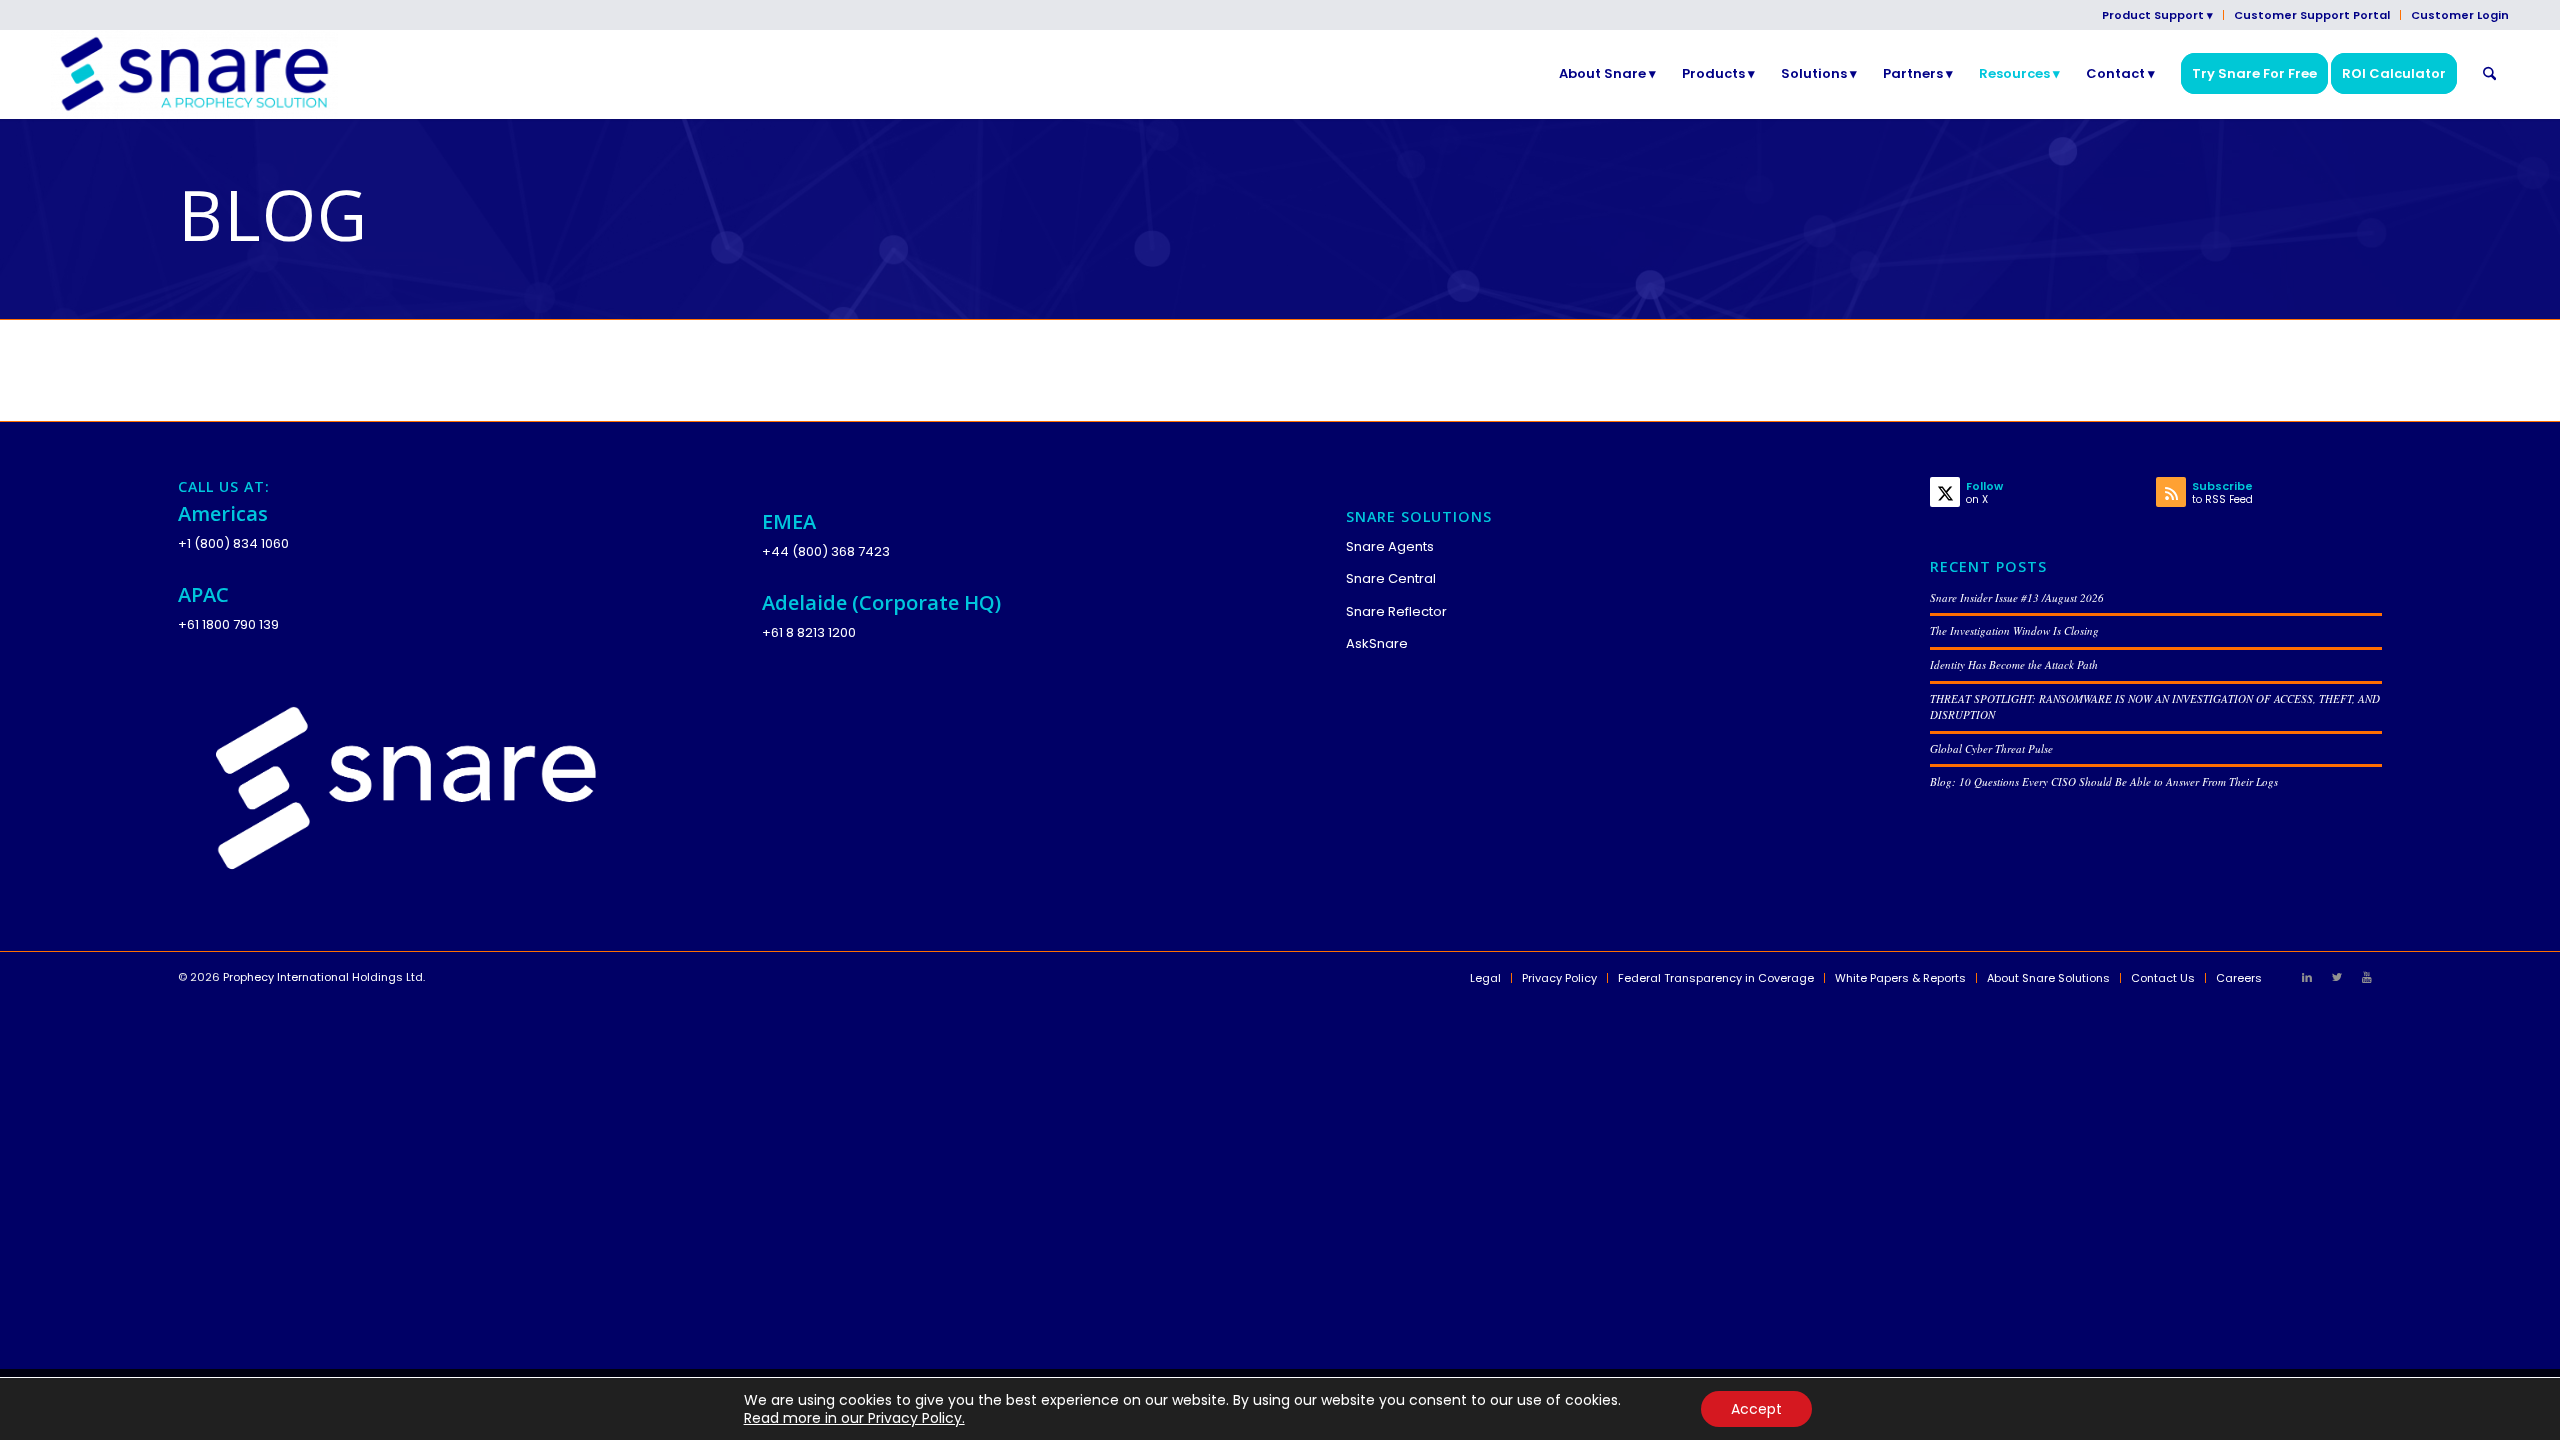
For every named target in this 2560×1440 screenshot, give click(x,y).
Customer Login (2460, 15)
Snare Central (1391, 578)
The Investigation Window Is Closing (2014, 630)
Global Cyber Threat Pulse (1991, 748)
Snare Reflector (1396, 611)
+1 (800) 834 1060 (233, 543)
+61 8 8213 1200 (809, 632)
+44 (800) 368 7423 (826, 551)
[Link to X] (2337, 977)
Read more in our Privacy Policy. (854, 1418)
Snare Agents (1390, 546)
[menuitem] (2158, 15)
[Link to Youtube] (2367, 977)
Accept (1756, 1409)
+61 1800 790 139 (228, 624)
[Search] (2489, 74)
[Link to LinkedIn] (2307, 977)
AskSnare (1377, 643)
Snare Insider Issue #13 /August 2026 (2017, 597)
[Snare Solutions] (194, 74)
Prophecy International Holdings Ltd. (324, 977)
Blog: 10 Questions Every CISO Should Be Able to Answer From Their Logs (2104, 781)
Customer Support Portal (2312, 15)
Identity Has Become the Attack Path (2014, 664)
